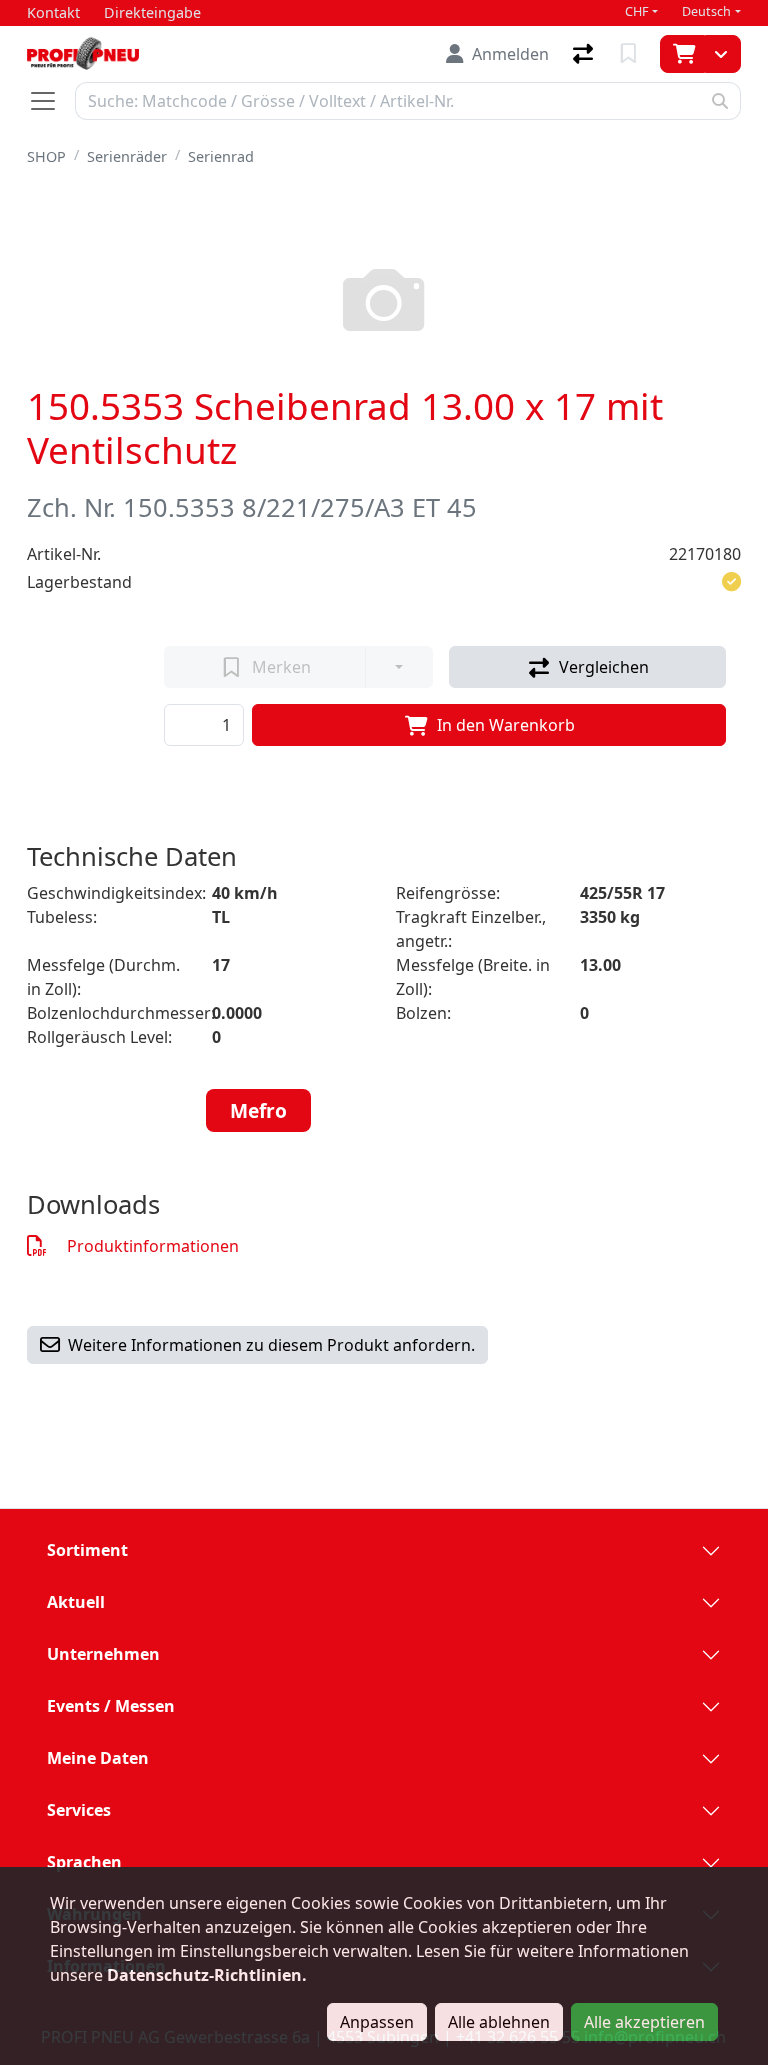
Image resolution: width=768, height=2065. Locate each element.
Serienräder (127, 156)
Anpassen (377, 2022)
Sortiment (87, 1550)
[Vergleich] (585, 54)
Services (79, 1810)
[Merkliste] (630, 54)
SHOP (46, 156)
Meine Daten (98, 1758)
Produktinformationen (153, 1246)
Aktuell (76, 1602)
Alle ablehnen (499, 2022)
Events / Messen (111, 1706)
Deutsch (706, 11)
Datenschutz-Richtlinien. (207, 1975)
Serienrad (221, 156)
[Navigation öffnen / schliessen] (51, 101)
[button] (731, 582)
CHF (637, 11)
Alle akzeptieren (644, 2022)
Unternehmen (103, 1654)
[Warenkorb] (682, 54)
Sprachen (84, 1862)
